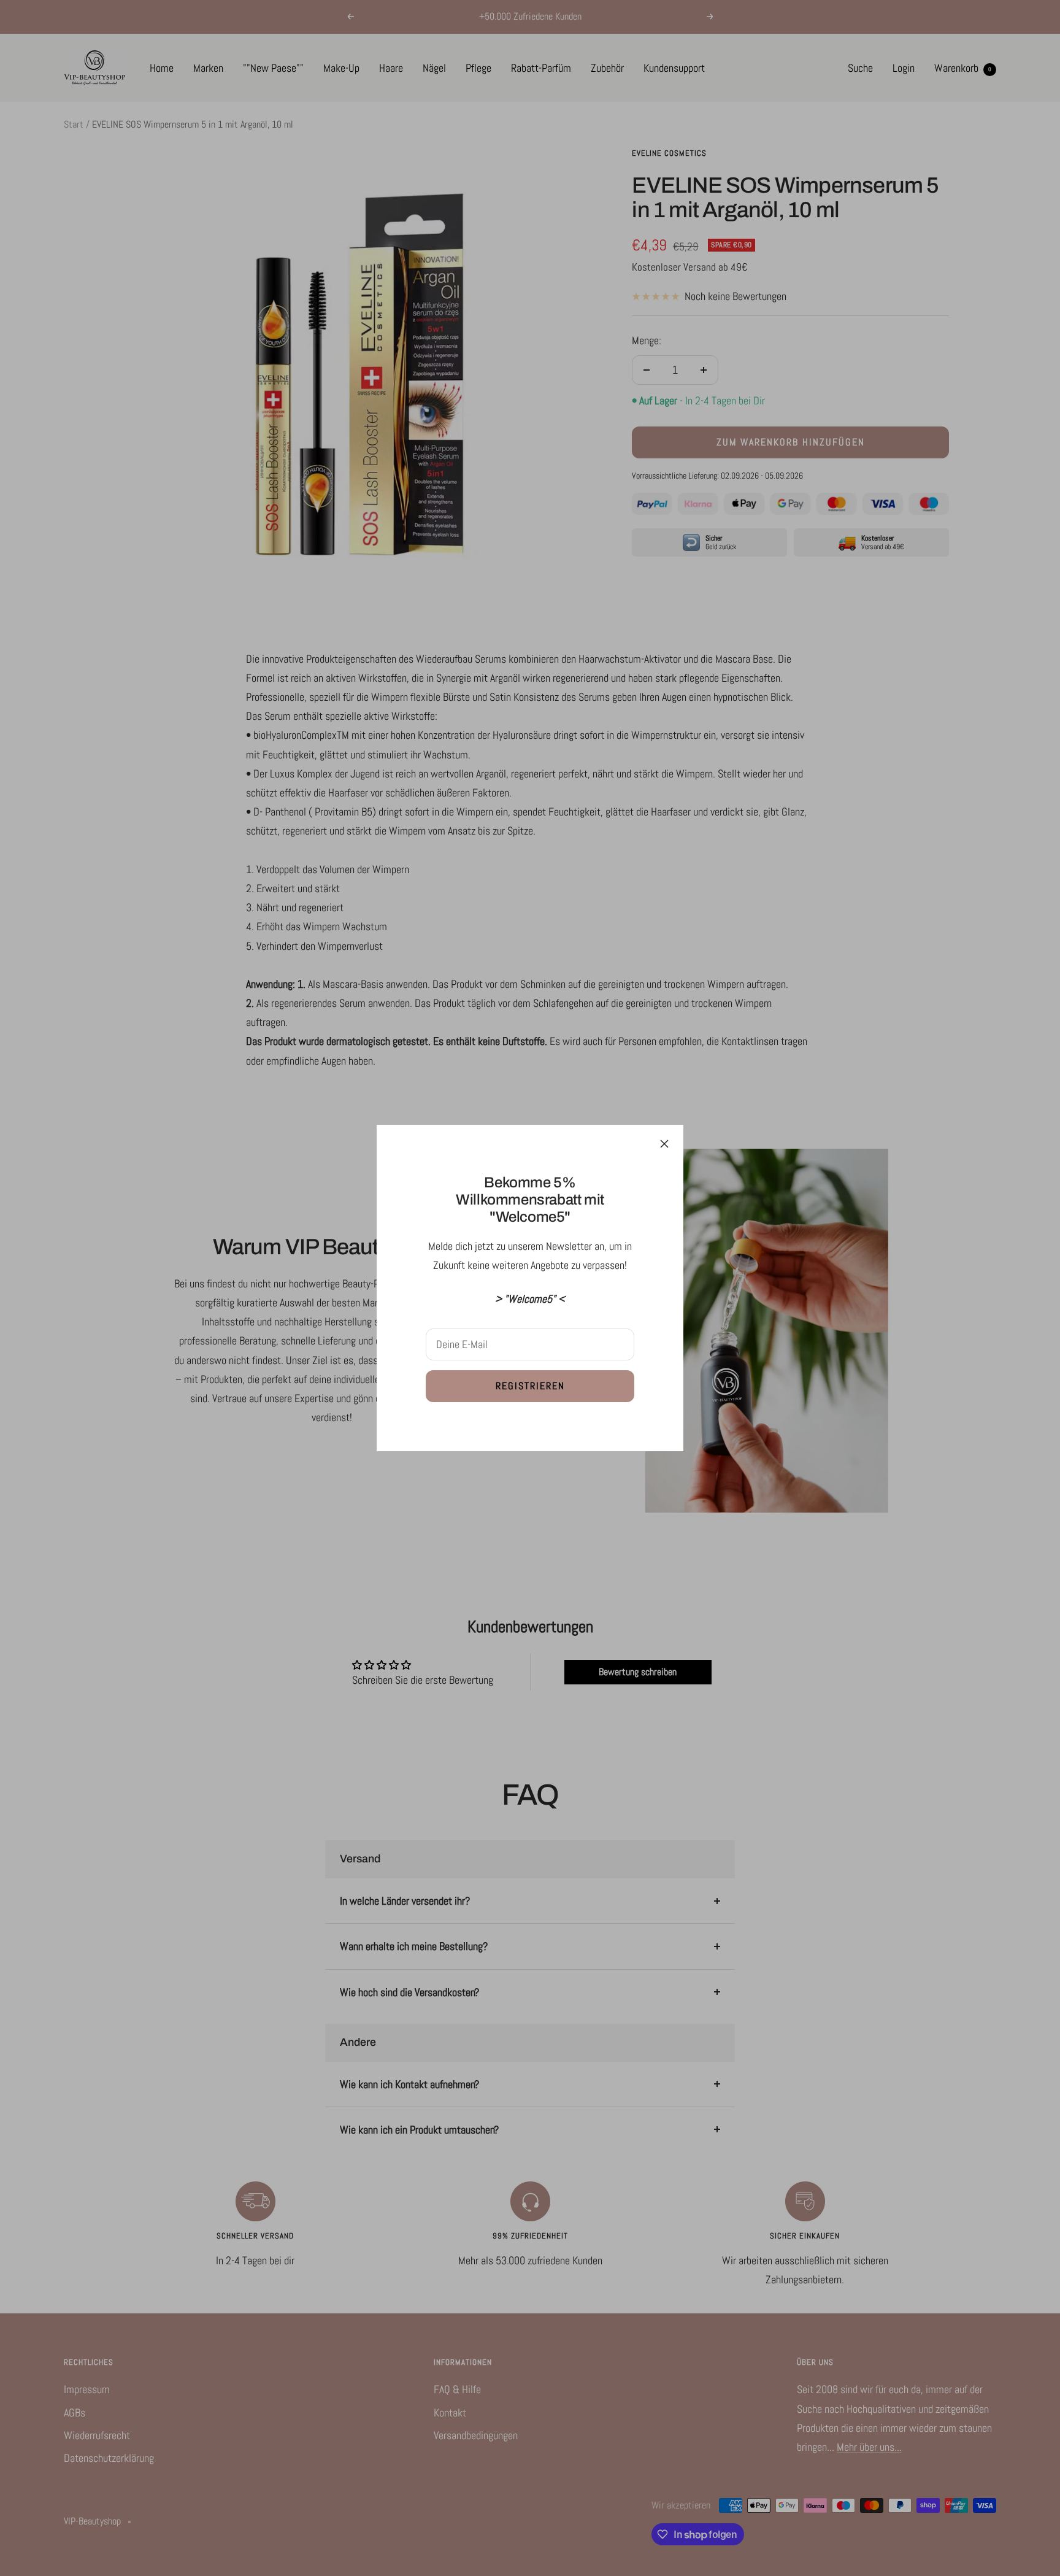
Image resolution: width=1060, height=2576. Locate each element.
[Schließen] (664, 1144)
